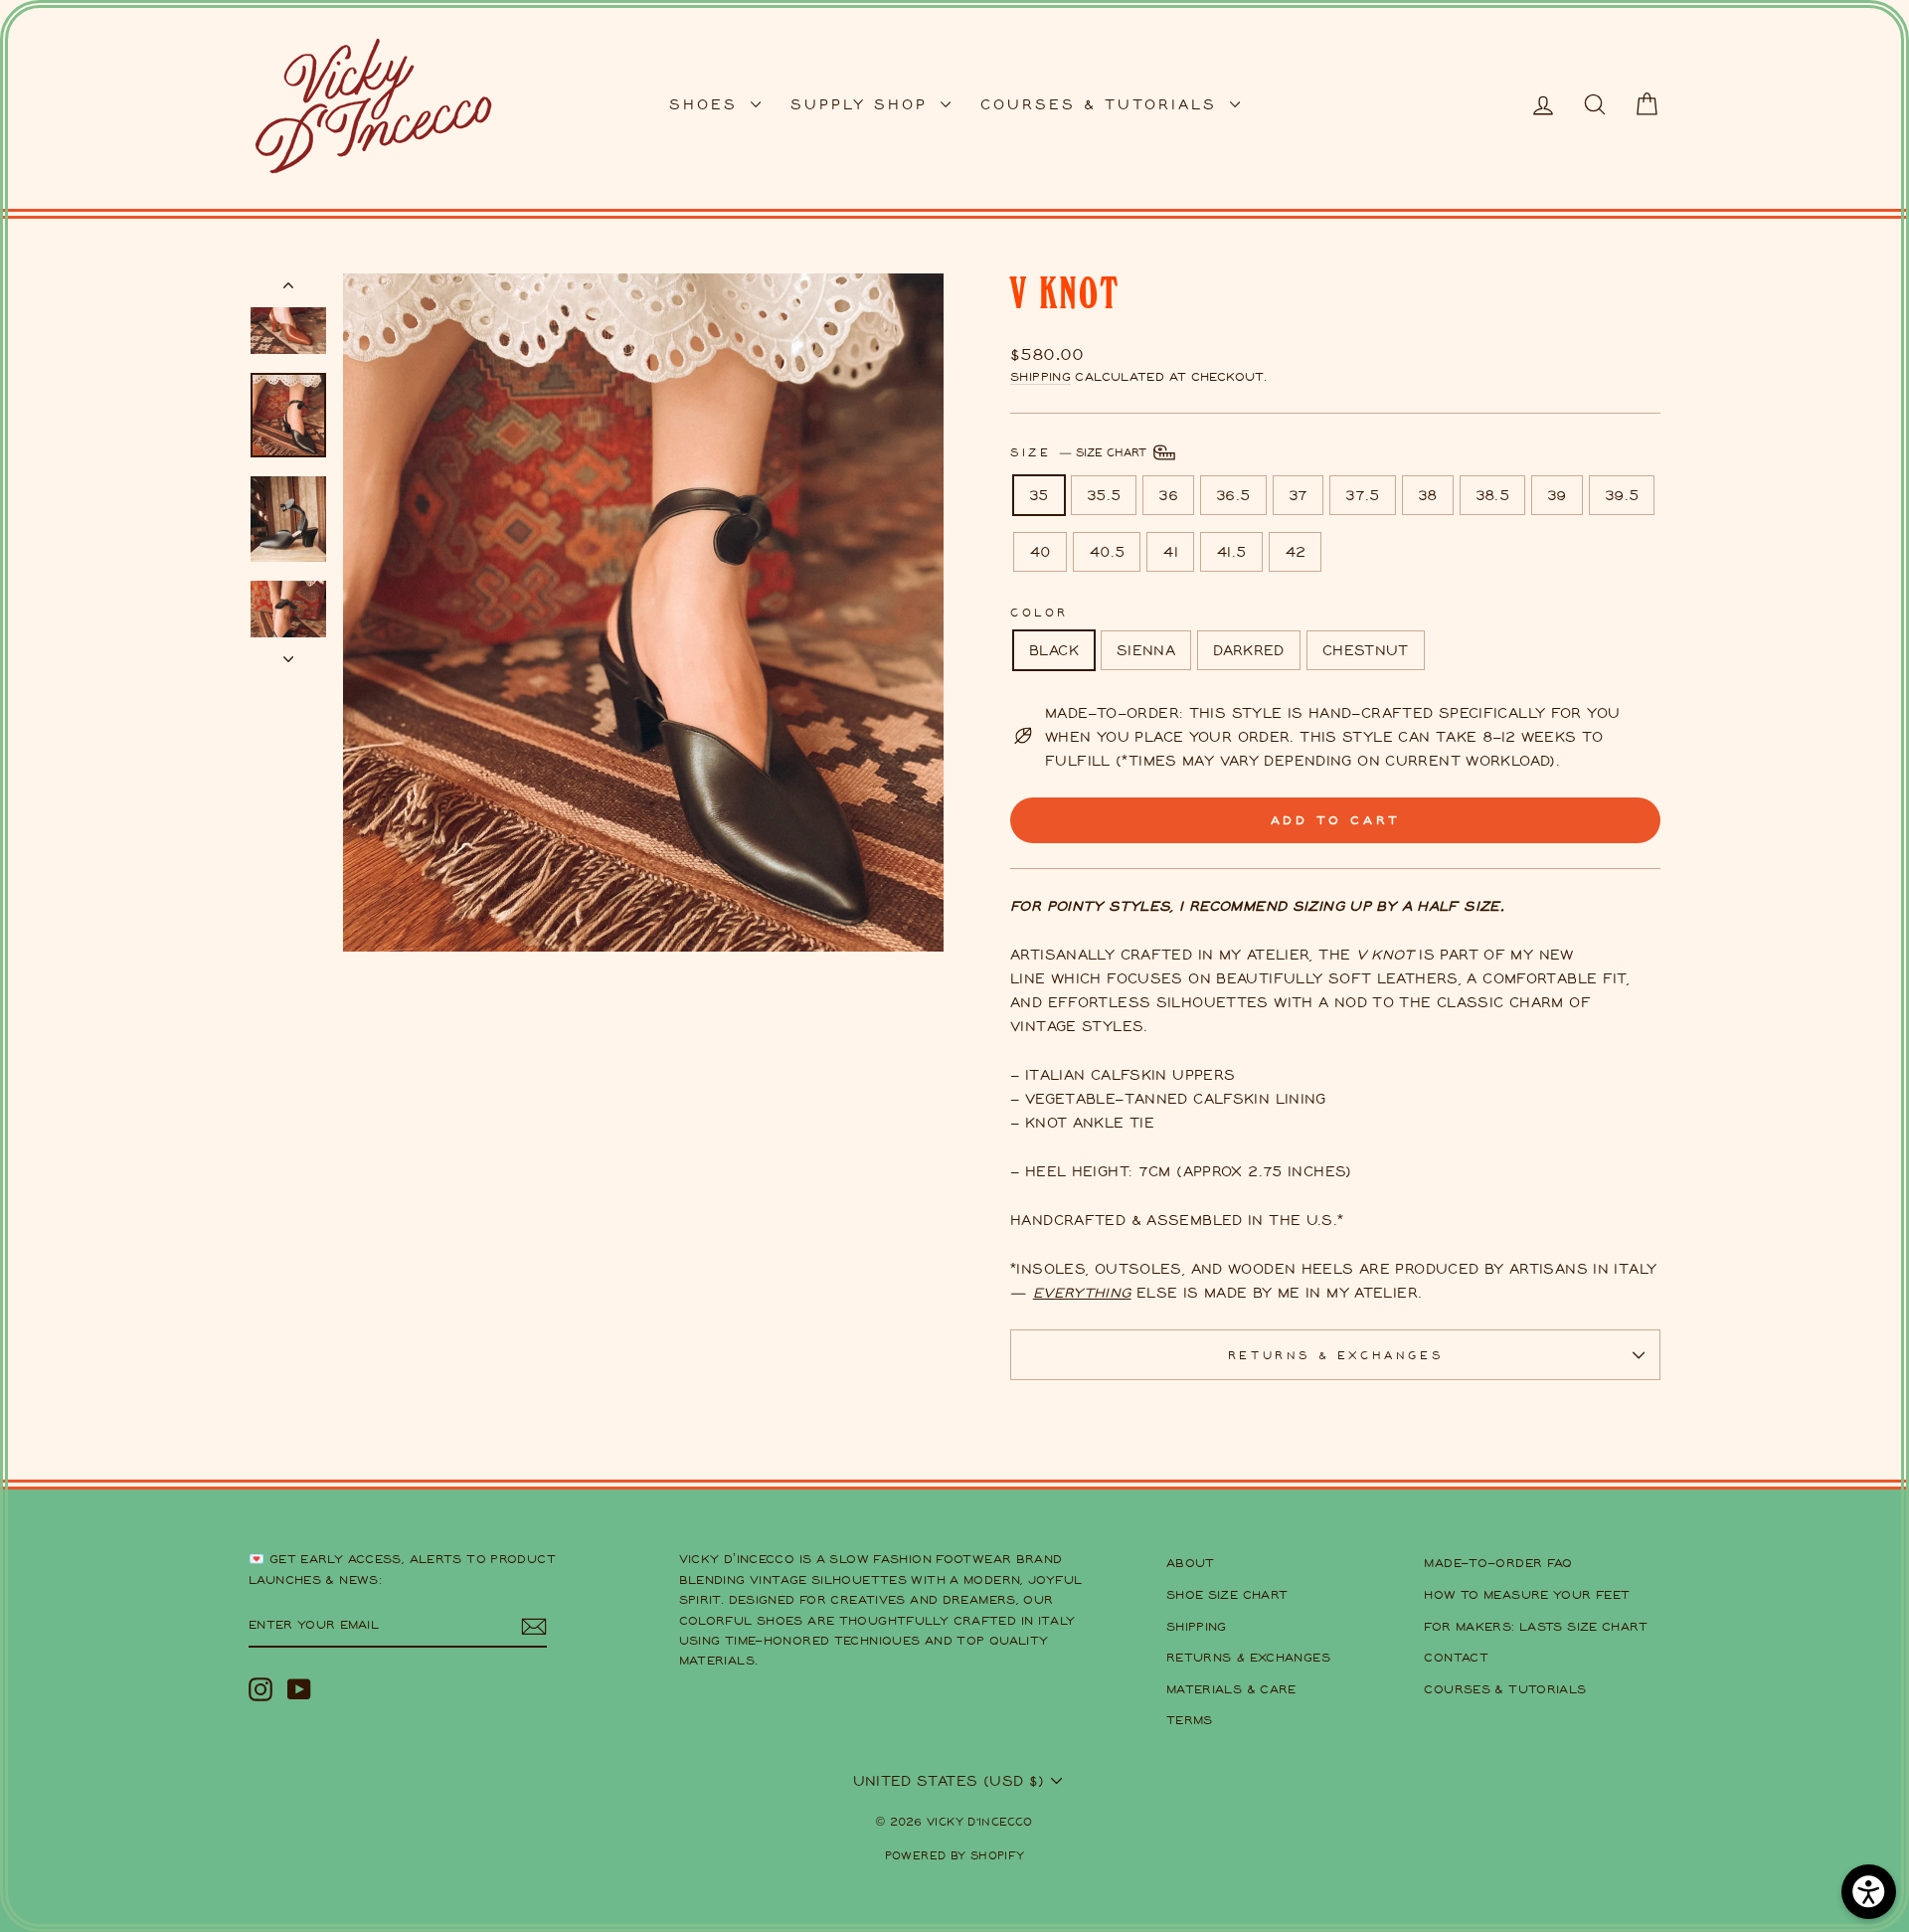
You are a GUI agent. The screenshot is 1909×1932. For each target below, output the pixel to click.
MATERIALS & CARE (1231, 1689)
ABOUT (1191, 1563)
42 (1296, 551)
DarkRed (1249, 650)
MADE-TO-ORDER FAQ (1498, 1563)
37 (1299, 495)
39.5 (1622, 495)
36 (1168, 495)
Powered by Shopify (955, 1855)
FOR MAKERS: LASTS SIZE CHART (1536, 1626)
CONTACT (1456, 1657)
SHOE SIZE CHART (1227, 1594)
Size (1080, 451)
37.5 (1363, 495)
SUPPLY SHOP (863, 104)
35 (1039, 495)
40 (1040, 551)
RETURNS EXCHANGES (1248, 1657)
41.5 (1231, 551)
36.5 (1233, 495)
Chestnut (1366, 650)
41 (1170, 551)
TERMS (1190, 1720)
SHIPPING (1197, 1626)
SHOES (707, 104)
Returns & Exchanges (1335, 1355)
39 (1557, 495)
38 (1428, 495)
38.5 (1493, 495)
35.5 (1104, 495)
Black (1054, 650)
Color (1040, 612)
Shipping (1041, 376)
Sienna (1146, 650)
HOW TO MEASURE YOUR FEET (1527, 1594)
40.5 (1107, 551)
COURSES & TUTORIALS (1103, 104)
